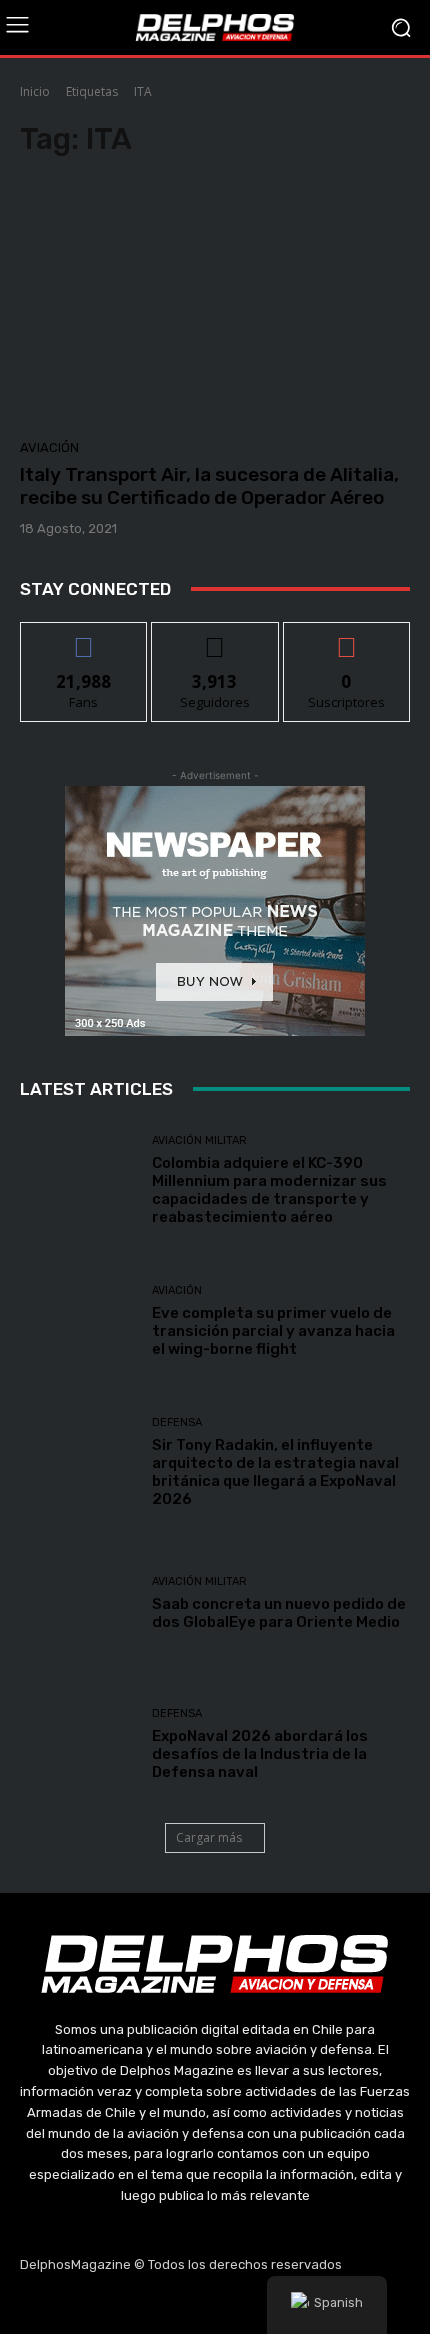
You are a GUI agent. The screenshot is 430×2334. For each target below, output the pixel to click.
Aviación (49, 447)
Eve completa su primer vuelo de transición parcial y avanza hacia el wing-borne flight (273, 1331)
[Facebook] (120, 2304)
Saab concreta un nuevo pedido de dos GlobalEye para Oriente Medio (279, 1613)
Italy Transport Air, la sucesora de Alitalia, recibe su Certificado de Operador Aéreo (209, 486)
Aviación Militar (199, 1140)
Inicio (35, 91)
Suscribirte (346, 637)
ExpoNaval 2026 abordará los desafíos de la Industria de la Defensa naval (260, 1754)
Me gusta (84, 637)
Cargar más (209, 1837)
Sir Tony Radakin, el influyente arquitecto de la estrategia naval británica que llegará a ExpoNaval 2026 (275, 1472)
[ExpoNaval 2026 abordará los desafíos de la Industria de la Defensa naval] (78, 1744)
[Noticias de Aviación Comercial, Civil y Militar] (215, 27)
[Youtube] (263, 2304)
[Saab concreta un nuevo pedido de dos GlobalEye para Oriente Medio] (78, 1603)
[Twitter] (215, 2304)
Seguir (215, 637)
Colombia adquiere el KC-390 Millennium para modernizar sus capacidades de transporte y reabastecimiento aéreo (269, 1190)
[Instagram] (168, 2304)
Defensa (177, 1422)
